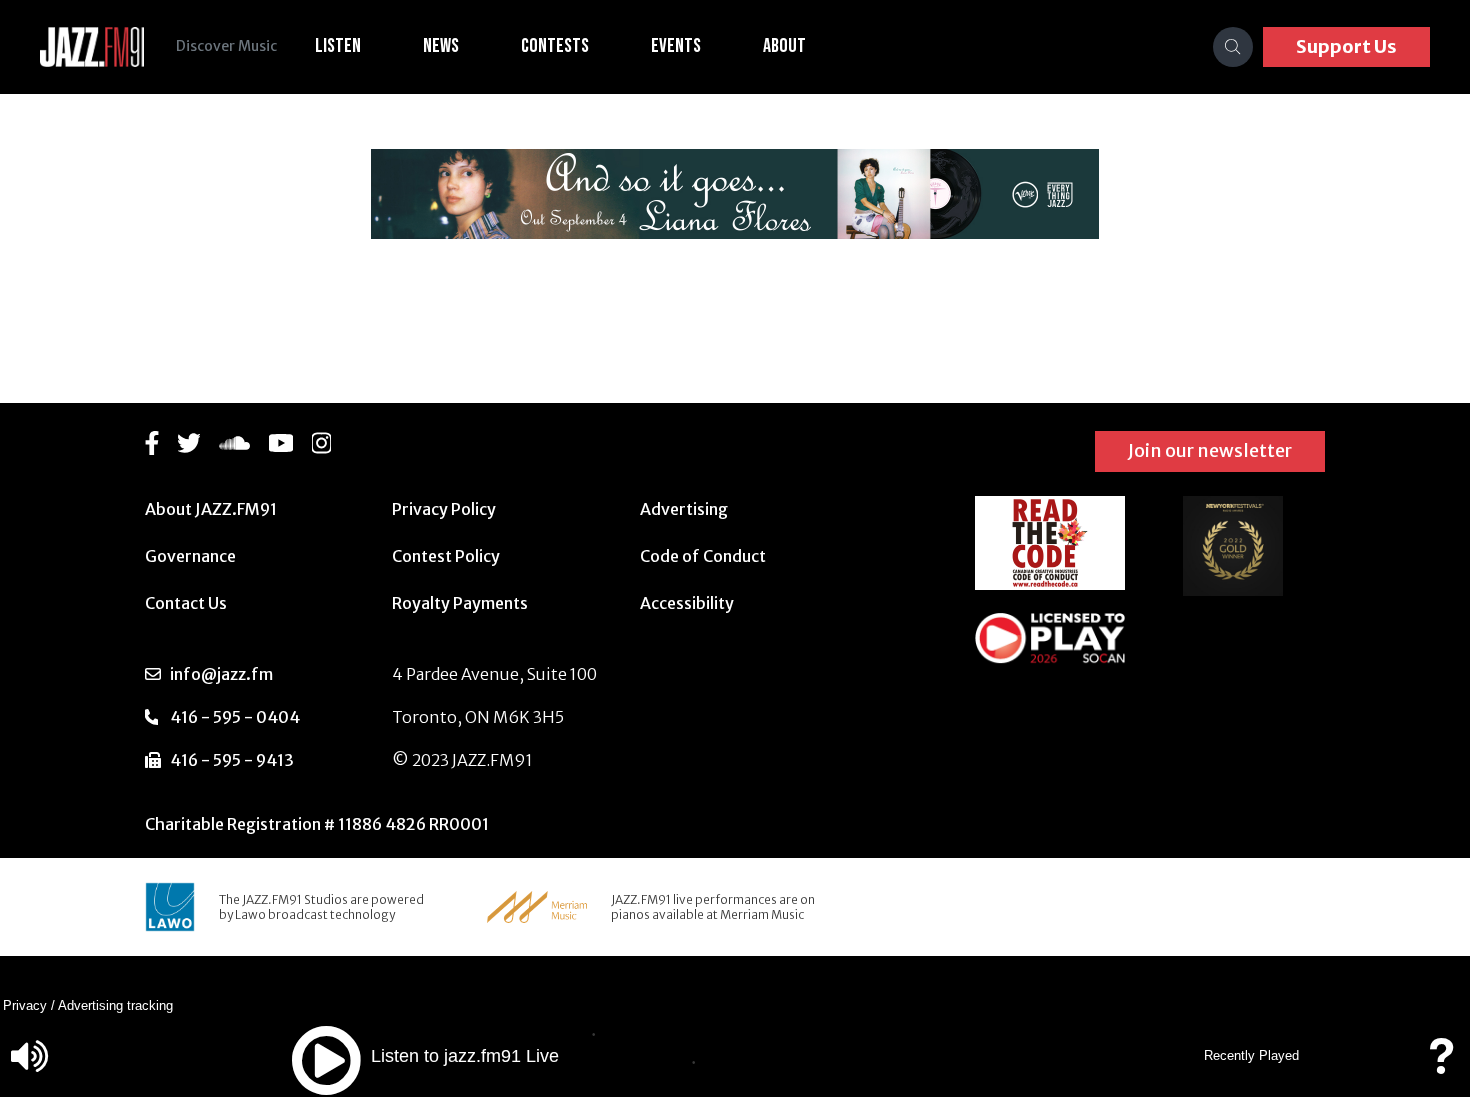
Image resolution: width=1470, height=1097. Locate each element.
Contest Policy (446, 556)
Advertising (684, 509)
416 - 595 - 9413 (232, 760)
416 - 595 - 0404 (235, 717)
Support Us (1346, 46)
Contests (555, 46)
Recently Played (1251, 1055)
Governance (190, 556)
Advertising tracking (115, 1005)
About (784, 46)
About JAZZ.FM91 (211, 509)
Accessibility (687, 603)
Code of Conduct (703, 556)
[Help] (1441, 1065)
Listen (338, 46)
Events (676, 46)
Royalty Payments (460, 603)
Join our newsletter (1210, 450)
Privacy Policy (444, 509)
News (441, 46)
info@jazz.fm (221, 674)
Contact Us (186, 603)
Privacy (25, 1005)
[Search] (1233, 47)
